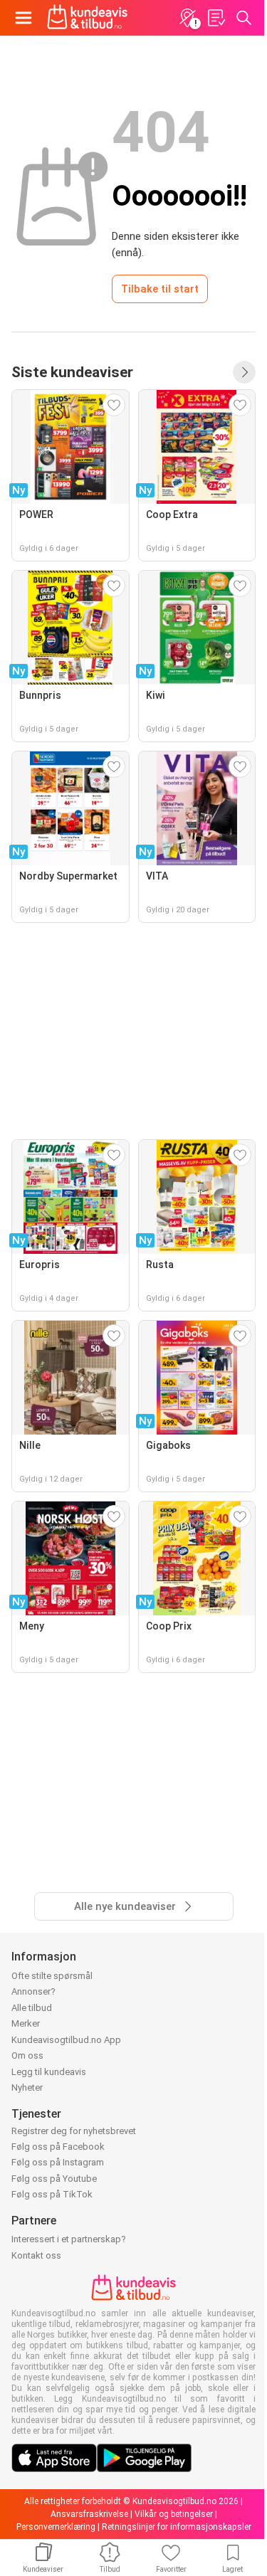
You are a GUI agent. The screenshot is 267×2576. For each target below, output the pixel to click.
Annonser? (33, 1991)
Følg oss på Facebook (58, 2147)
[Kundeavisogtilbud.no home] (87, 18)
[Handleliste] (216, 18)
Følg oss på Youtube (54, 2179)
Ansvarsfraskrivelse (89, 2514)
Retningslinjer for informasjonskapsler (177, 2527)
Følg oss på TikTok (52, 2194)
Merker (26, 2023)
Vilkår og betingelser (174, 2514)
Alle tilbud (32, 2008)
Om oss (27, 2055)
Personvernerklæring (56, 2527)
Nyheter (27, 2087)
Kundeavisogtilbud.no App (66, 2040)
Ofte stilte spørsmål (52, 1976)
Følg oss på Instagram (58, 2162)
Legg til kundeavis (49, 2072)
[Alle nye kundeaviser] (244, 372)
